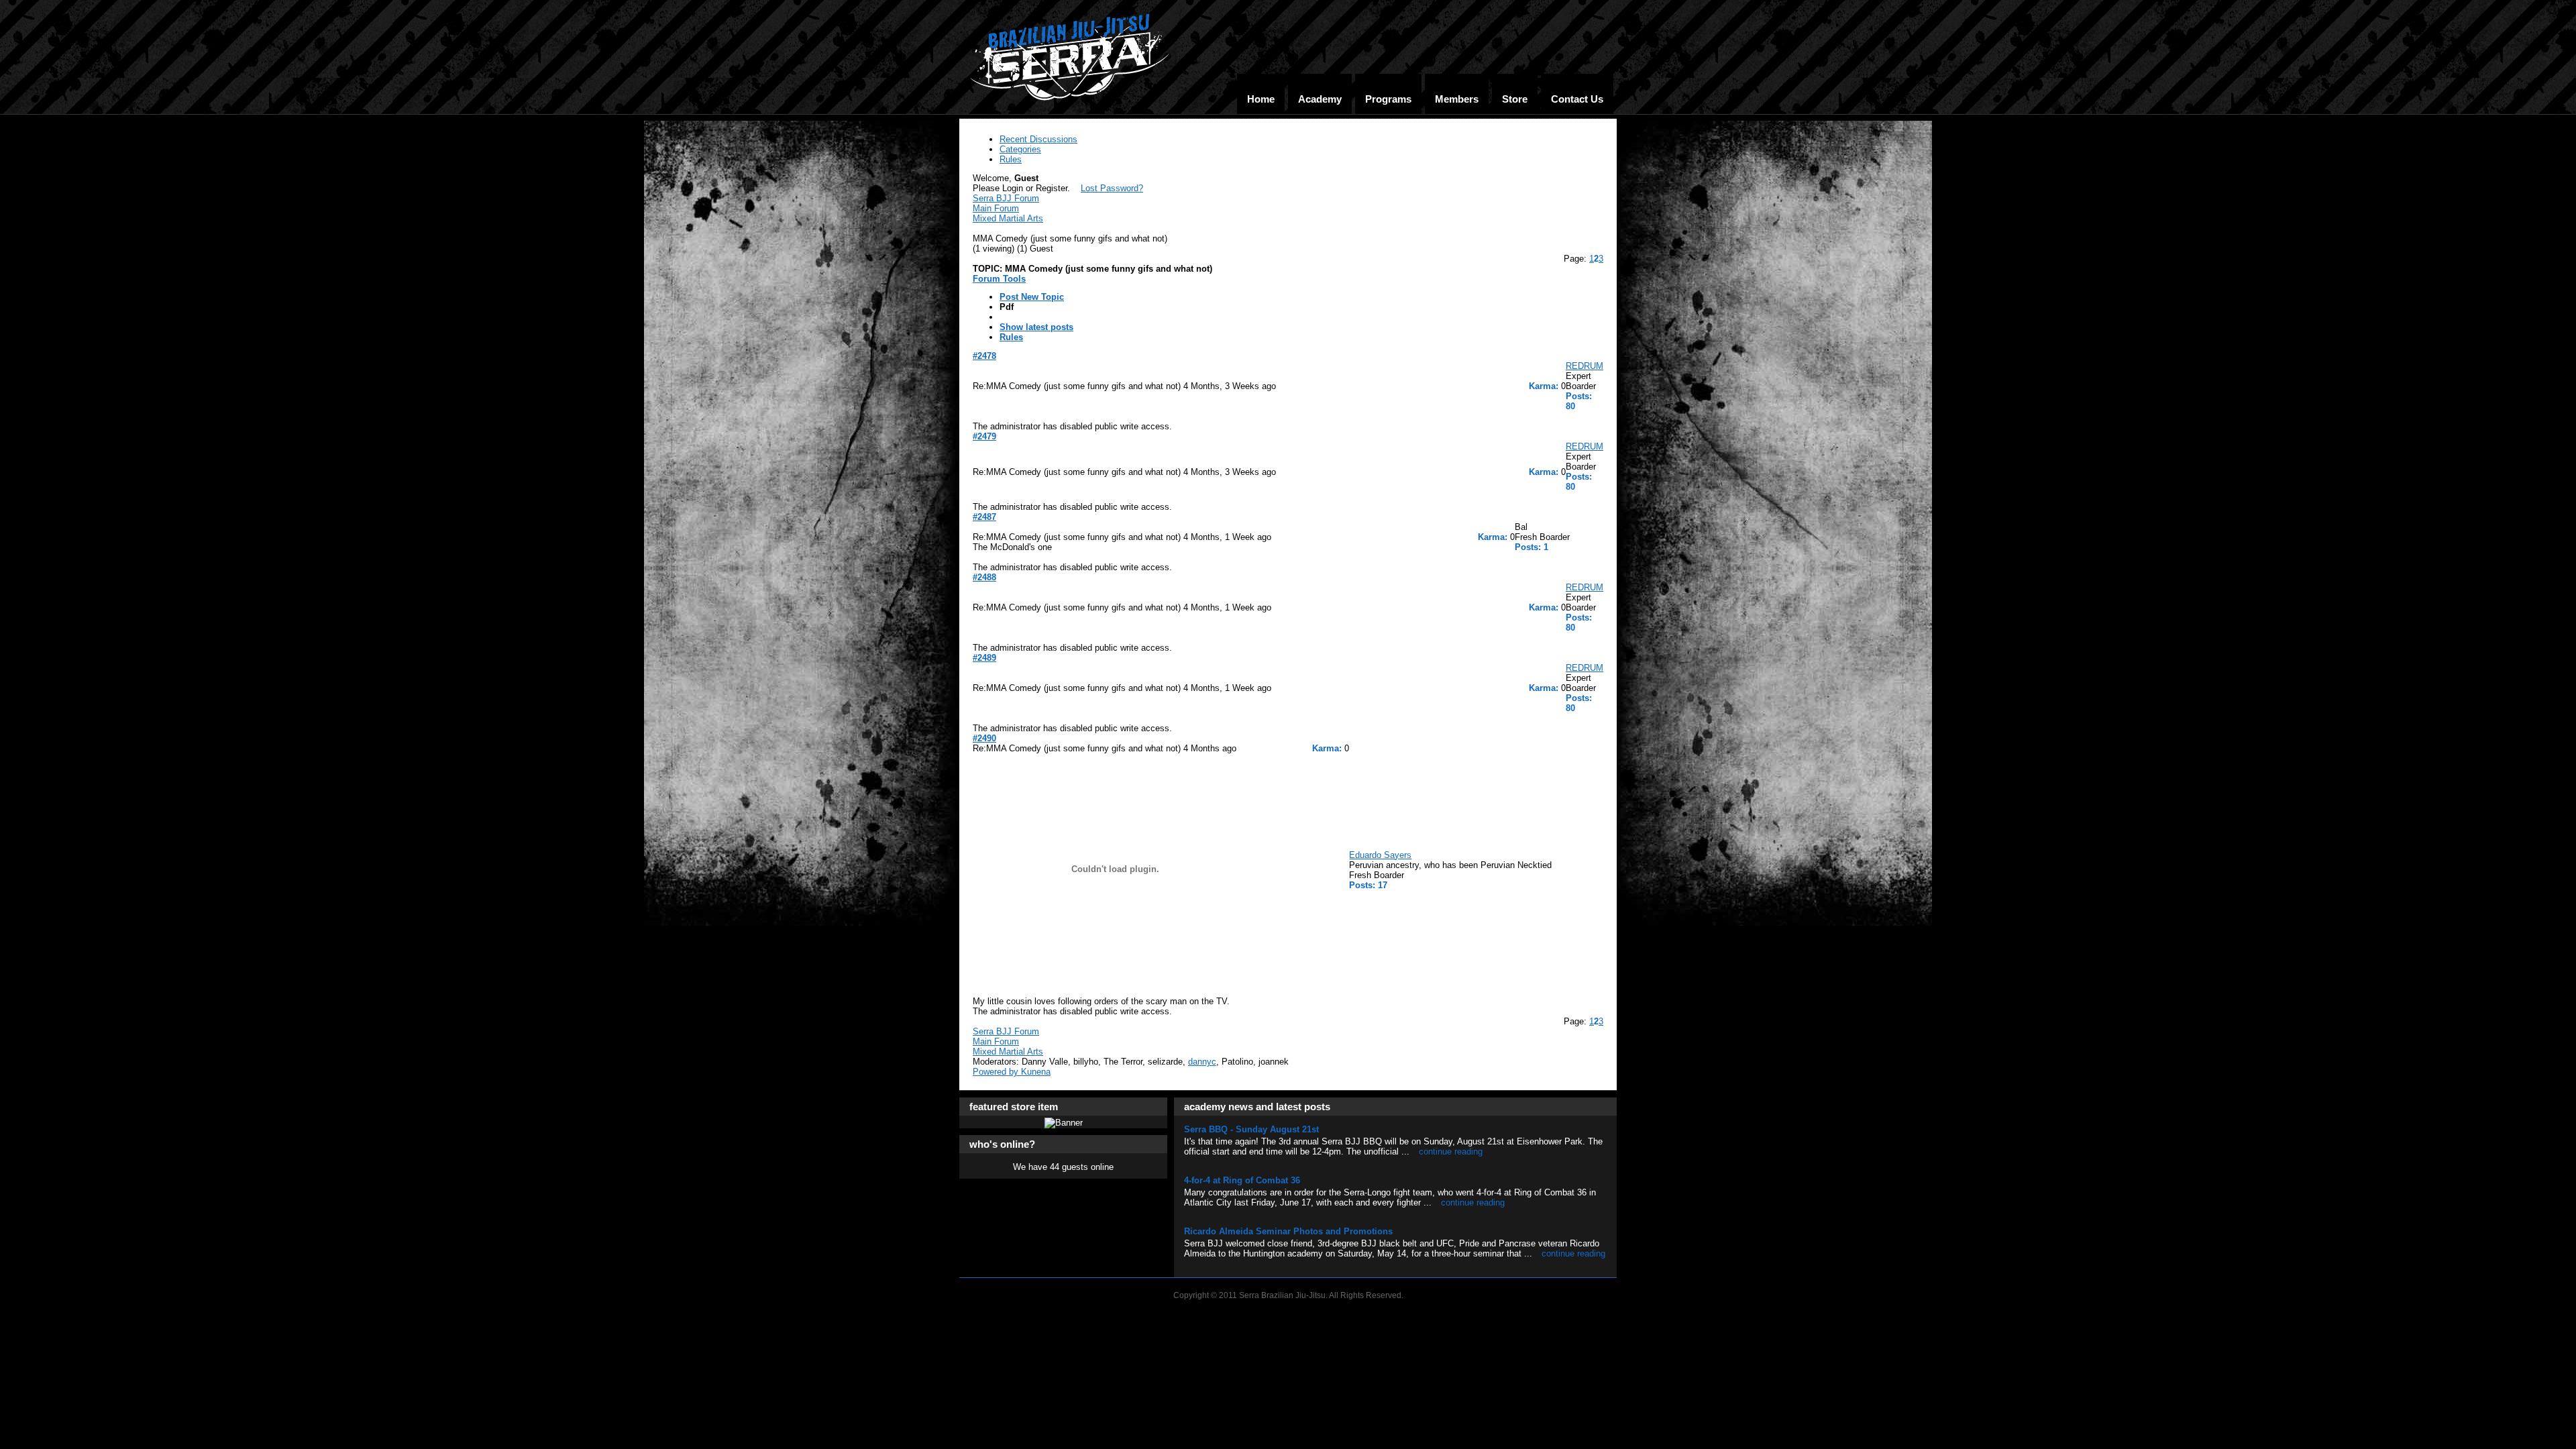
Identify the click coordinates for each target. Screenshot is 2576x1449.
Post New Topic (1032, 297)
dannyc (1202, 1062)
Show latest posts (1036, 327)
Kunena (1036, 1072)
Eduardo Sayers (1380, 855)
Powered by (997, 1072)
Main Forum (996, 208)
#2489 (984, 658)
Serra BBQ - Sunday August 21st (1251, 1129)
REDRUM (1585, 366)
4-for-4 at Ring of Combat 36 (1242, 1180)
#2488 (984, 577)
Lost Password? (1112, 188)
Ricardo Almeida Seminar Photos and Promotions (1288, 1231)
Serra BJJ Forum (1006, 198)
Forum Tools (999, 279)
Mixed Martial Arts (1008, 218)
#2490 (984, 738)
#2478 (984, 356)
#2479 (984, 436)
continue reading (1451, 1151)
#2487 (984, 517)
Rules (1011, 337)
